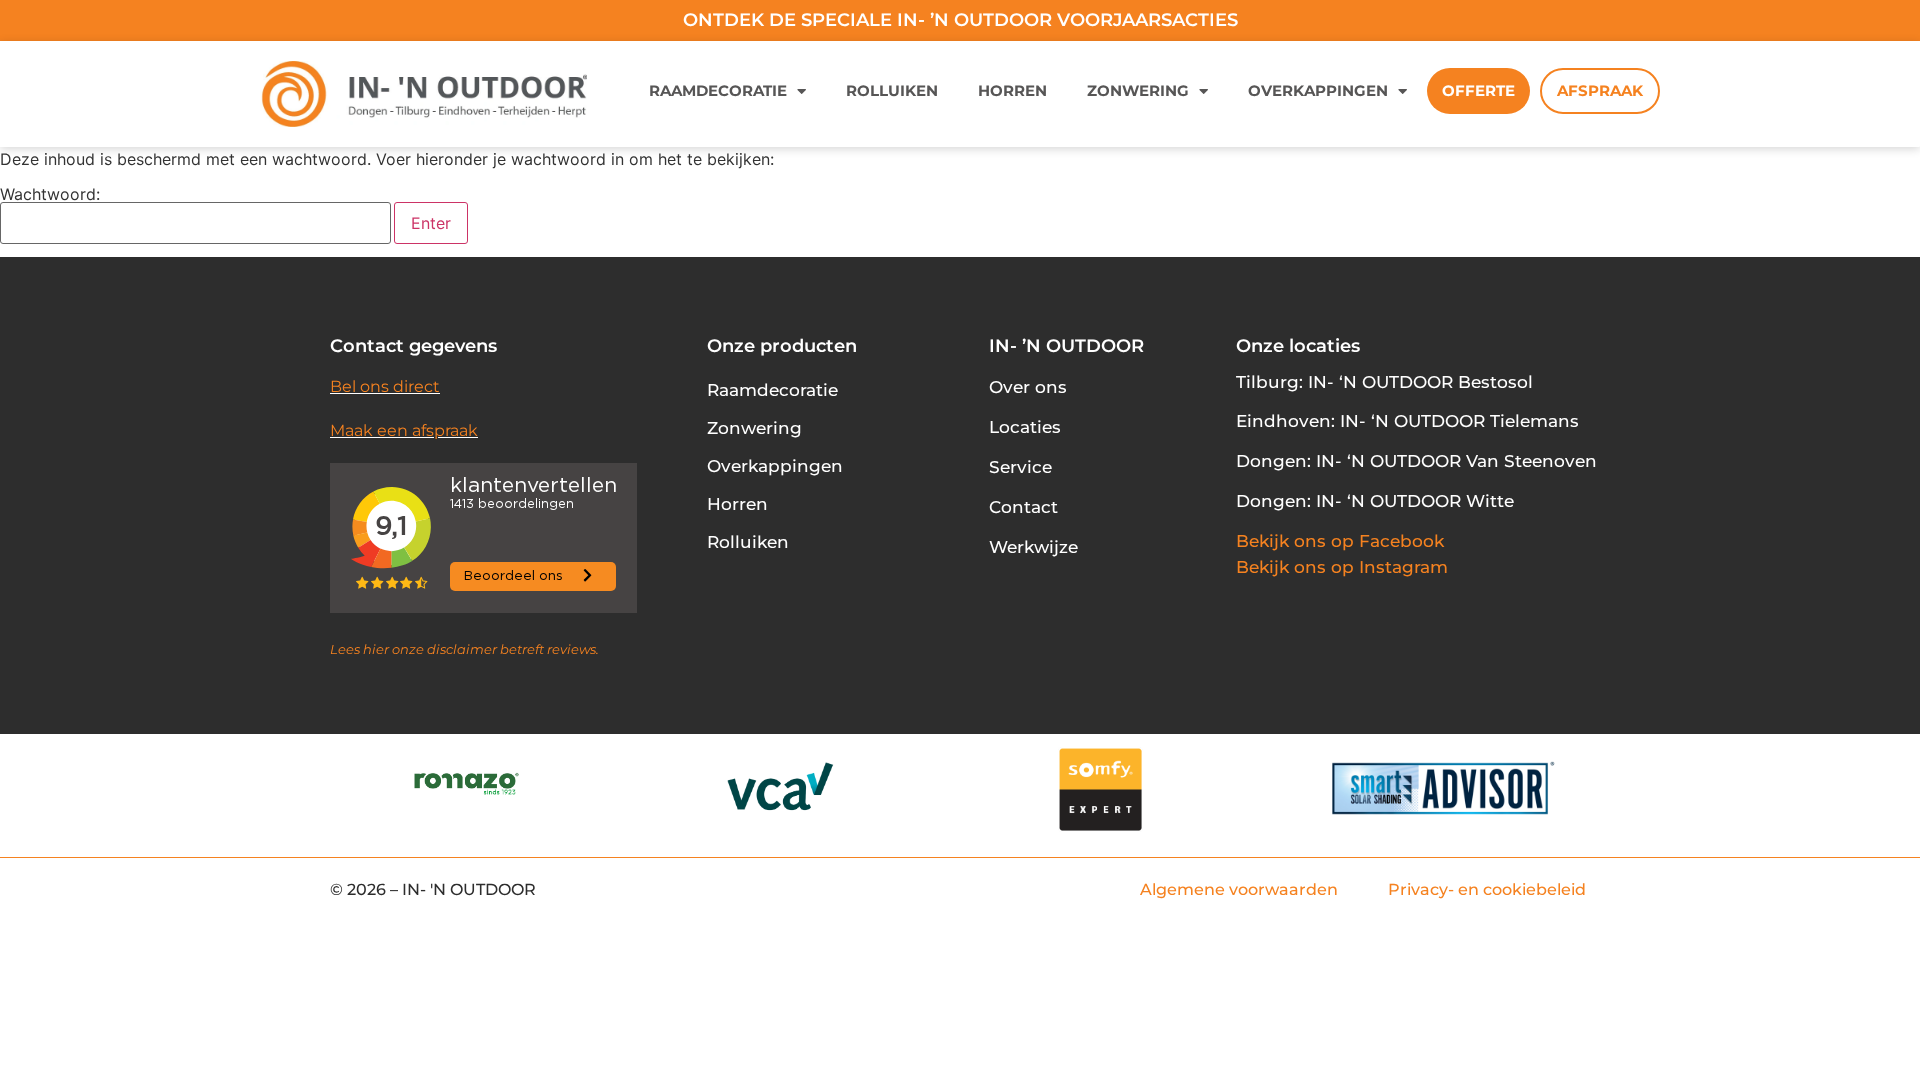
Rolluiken (892, 90)
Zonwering (1138, 90)
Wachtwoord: (50, 195)
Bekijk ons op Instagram (1342, 567)
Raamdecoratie (718, 90)
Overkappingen (1318, 90)
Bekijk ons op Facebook (1340, 541)
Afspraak (1600, 90)
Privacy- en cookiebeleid (1487, 889)
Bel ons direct (385, 386)
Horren (1012, 90)
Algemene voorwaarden (1239, 889)
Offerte (1478, 90)
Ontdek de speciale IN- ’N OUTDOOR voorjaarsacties (960, 20)
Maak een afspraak (404, 430)
